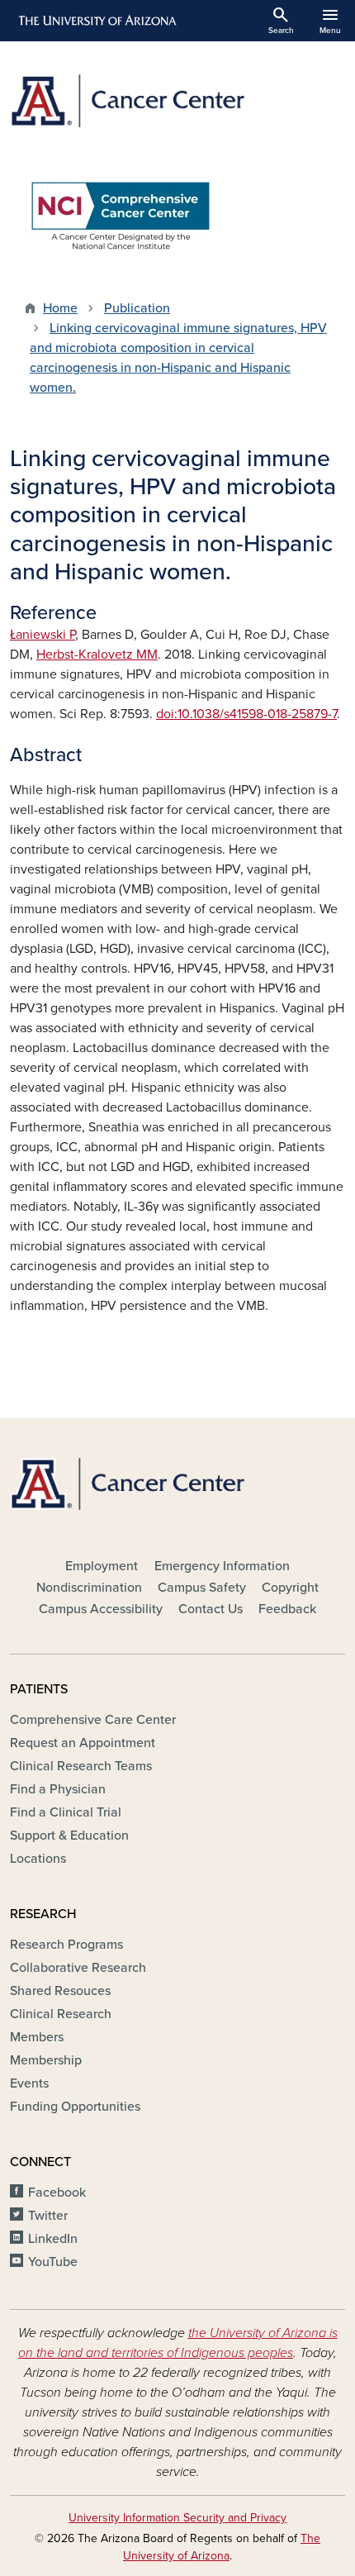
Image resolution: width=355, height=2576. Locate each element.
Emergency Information (222, 1566)
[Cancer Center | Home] (177, 101)
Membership (46, 2060)
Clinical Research (61, 2014)
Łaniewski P (43, 635)
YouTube (53, 2262)
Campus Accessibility (101, 1609)
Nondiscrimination (89, 1588)
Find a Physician (58, 1789)
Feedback (287, 1609)
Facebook (57, 2193)
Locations (38, 1859)
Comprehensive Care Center (93, 1720)
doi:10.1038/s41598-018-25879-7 (246, 714)
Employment (102, 1566)
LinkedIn (53, 2239)
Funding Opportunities (75, 2107)
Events (29, 2083)
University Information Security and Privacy (177, 2518)
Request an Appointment (83, 1743)
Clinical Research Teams (81, 1766)
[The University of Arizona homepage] (96, 21)
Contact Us (211, 1609)
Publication (137, 308)
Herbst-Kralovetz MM (97, 655)
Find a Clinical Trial (66, 1812)
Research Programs (66, 1945)
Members (37, 2037)
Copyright (290, 1588)
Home (60, 308)
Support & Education (69, 1836)
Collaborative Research (78, 1968)
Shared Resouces (60, 1991)
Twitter (48, 2216)
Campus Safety (202, 1588)
